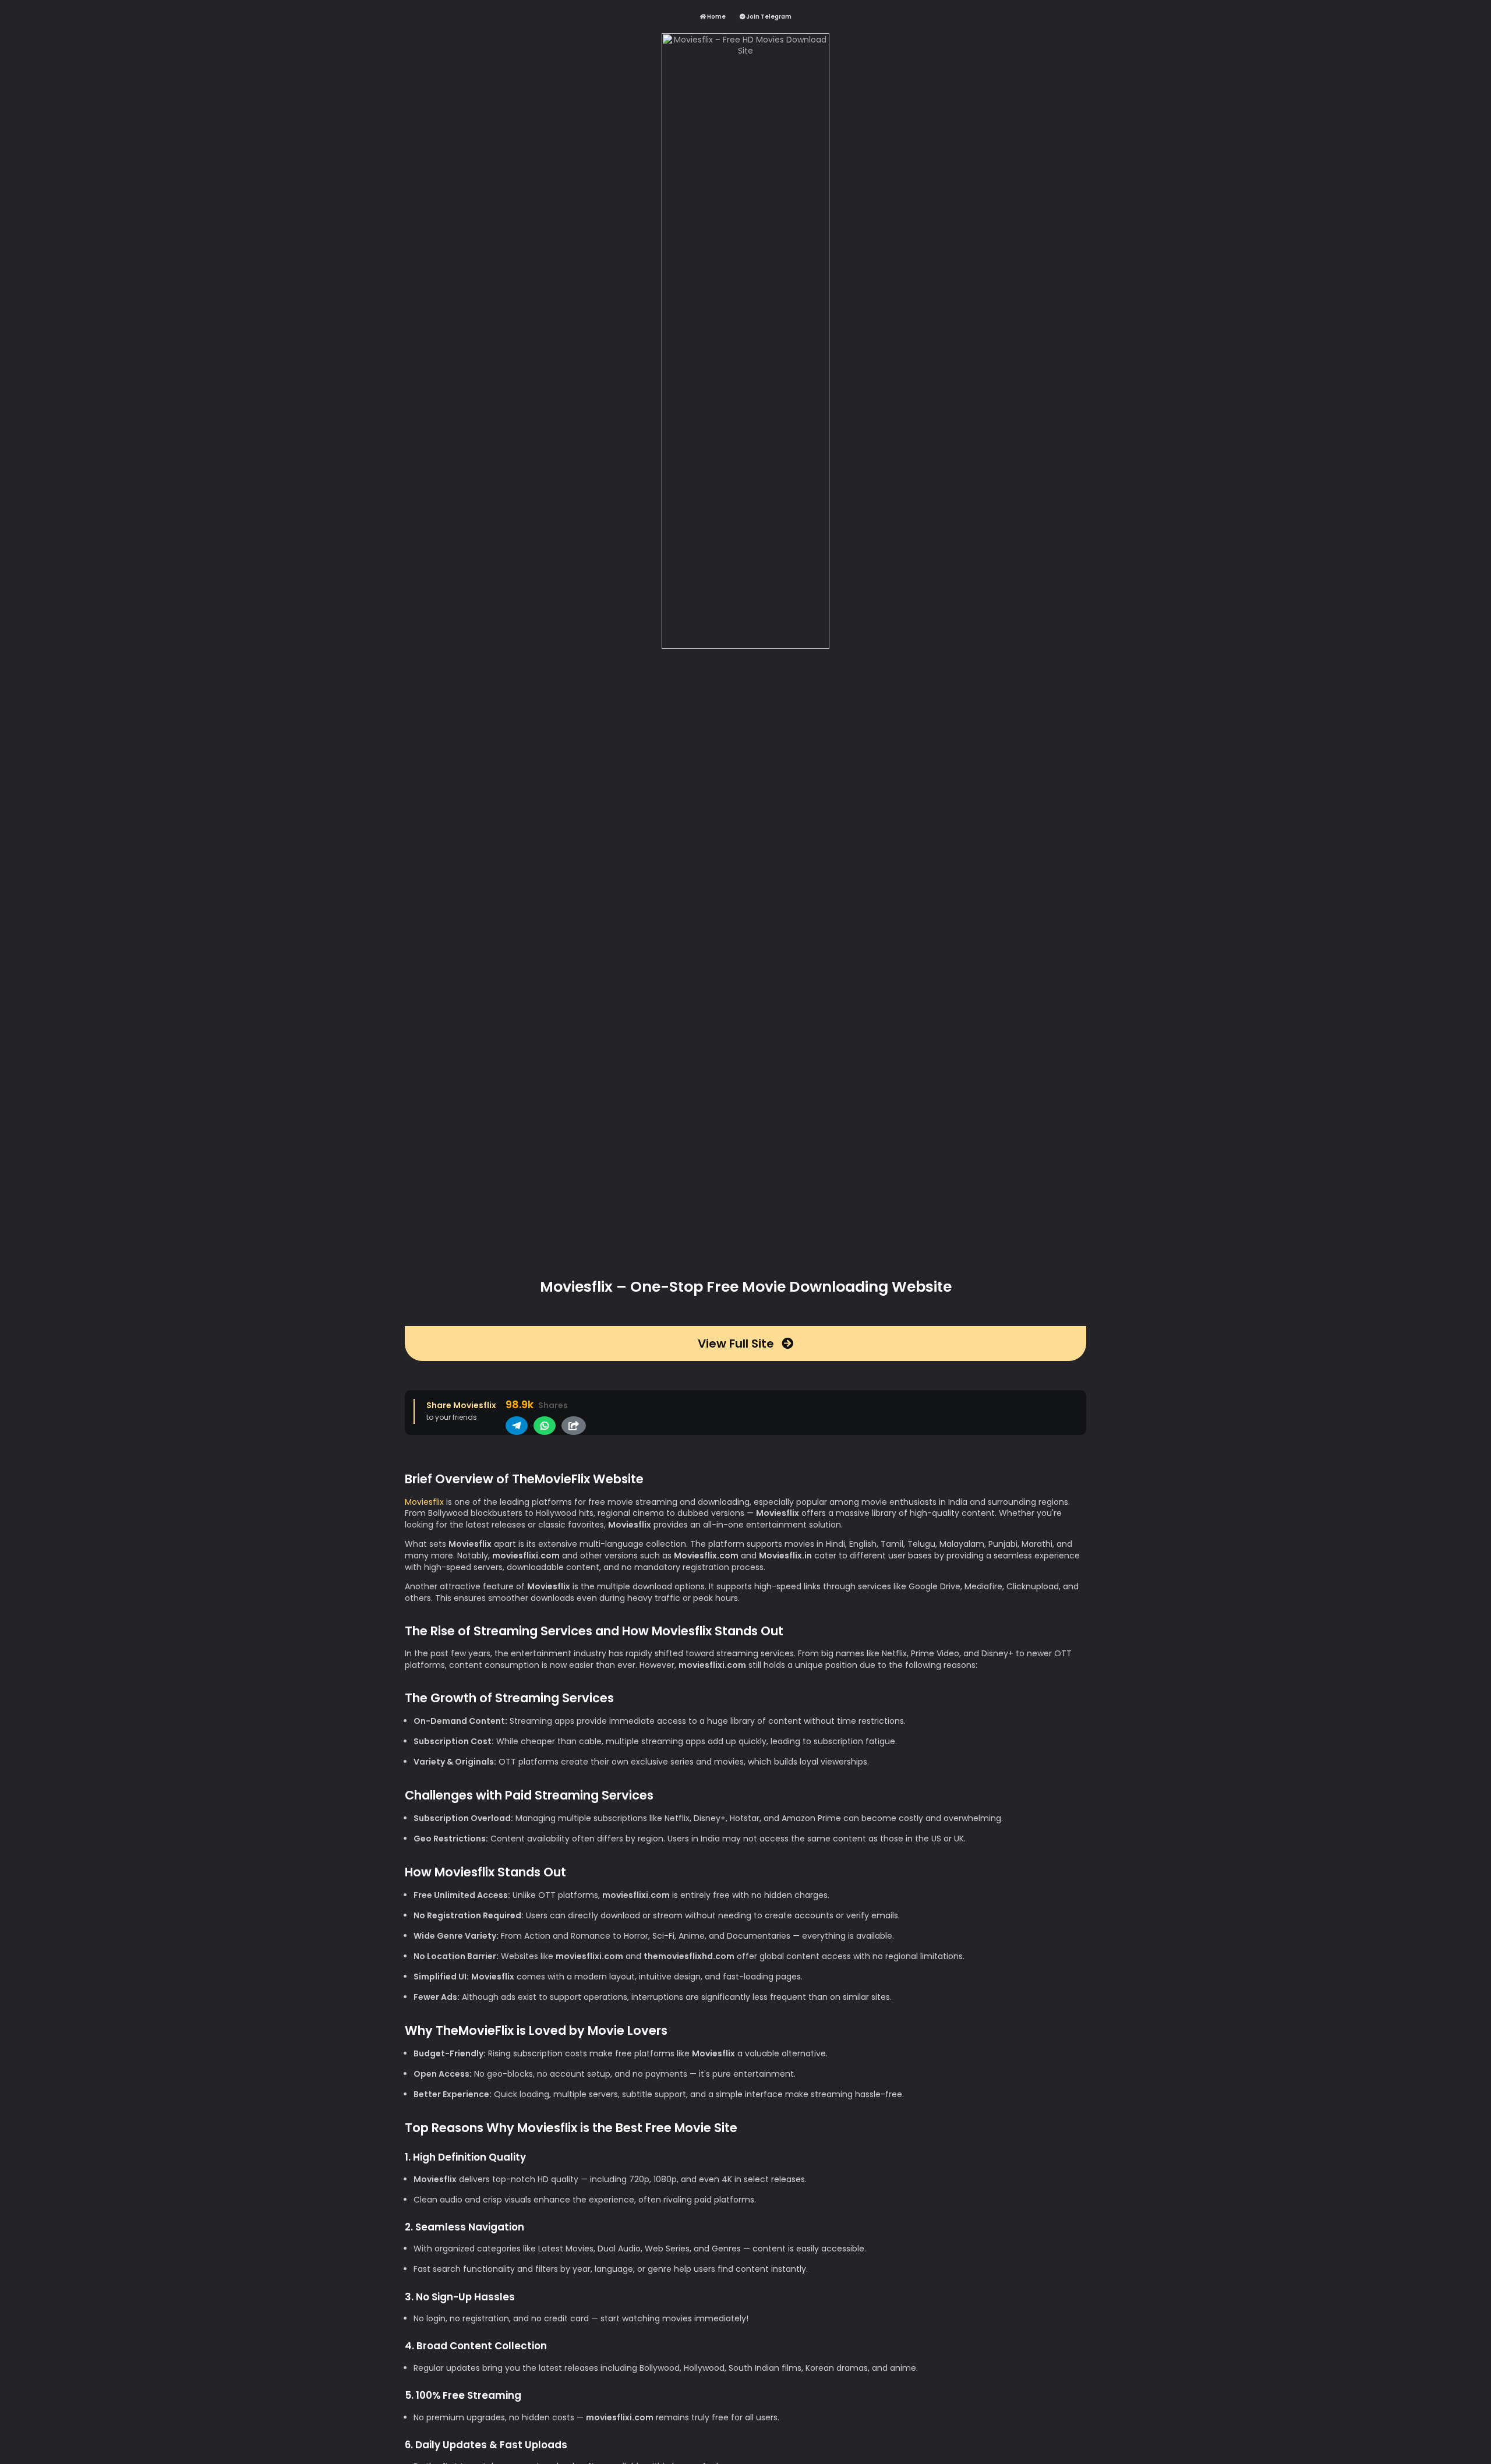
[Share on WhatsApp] (545, 1426)
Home (716, 17)
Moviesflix (424, 1502)
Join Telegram (768, 17)
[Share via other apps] (574, 1426)
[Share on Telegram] (517, 1426)
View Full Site (737, 1344)
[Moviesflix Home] (746, 648)
